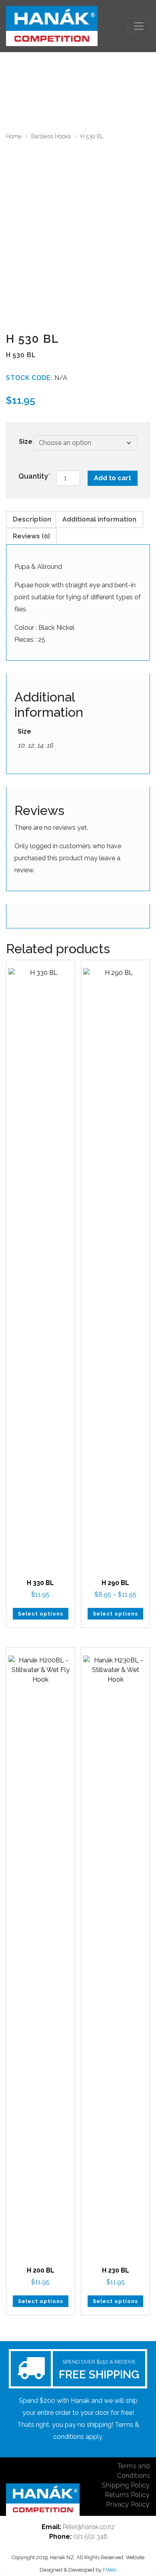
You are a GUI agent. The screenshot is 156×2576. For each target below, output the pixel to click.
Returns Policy (128, 2495)
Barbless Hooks (51, 136)
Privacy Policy (128, 2504)
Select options (41, 1614)
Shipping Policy (126, 2485)
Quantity (34, 476)
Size (26, 442)
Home (14, 136)
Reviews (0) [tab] (31, 536)
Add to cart (113, 478)
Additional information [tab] (99, 519)
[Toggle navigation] (139, 26)
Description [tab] (32, 519)
